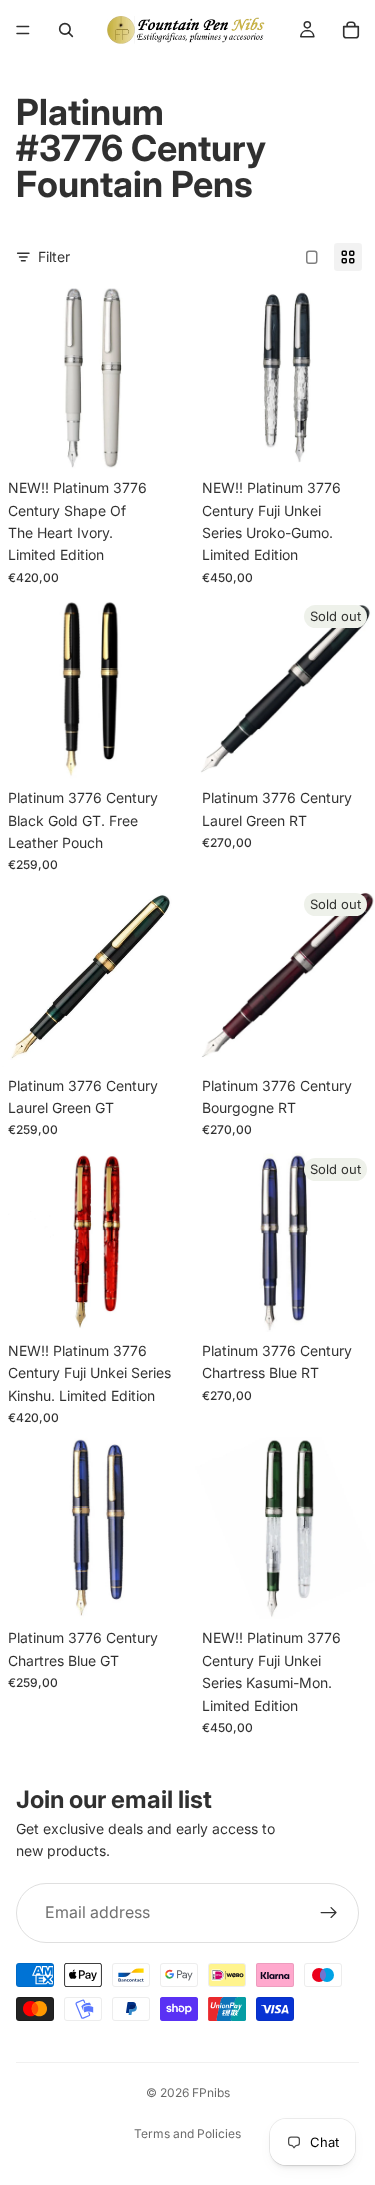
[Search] (66, 30)
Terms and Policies (187, 2133)
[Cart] (351, 30)
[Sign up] (329, 1913)
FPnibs (211, 2092)
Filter (54, 256)
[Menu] (23, 30)
